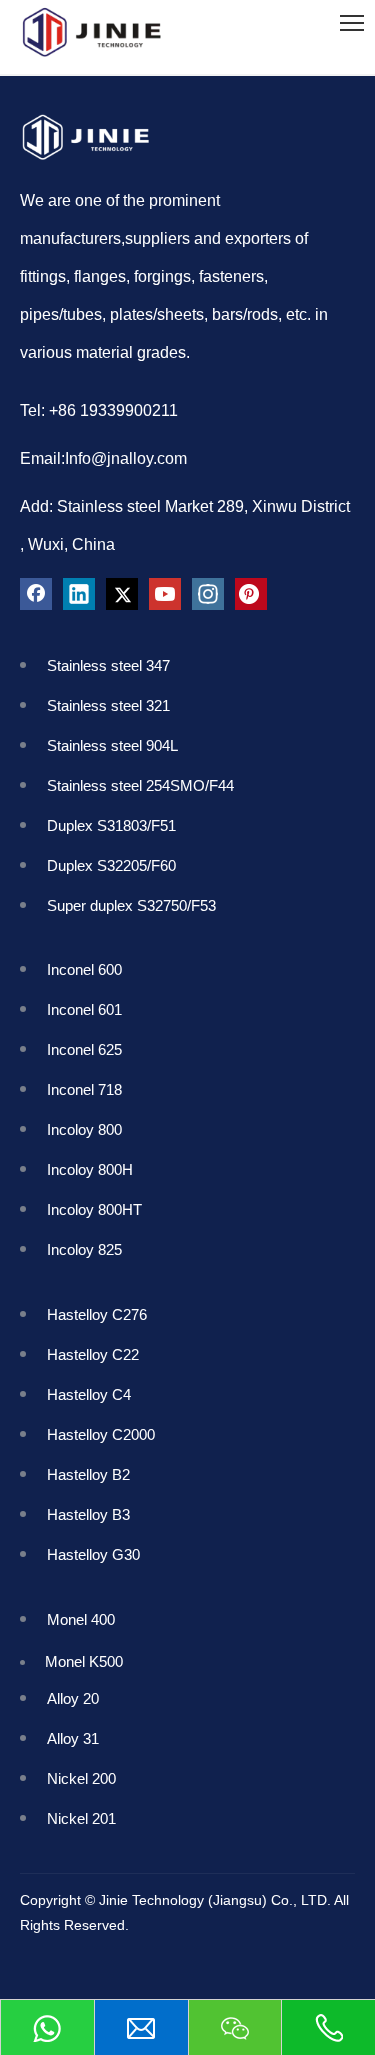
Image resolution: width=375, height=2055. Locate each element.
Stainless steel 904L (114, 745)
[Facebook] (36, 594)
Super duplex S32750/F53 (131, 905)
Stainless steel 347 (108, 665)
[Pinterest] (251, 594)
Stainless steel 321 (108, 705)
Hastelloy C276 (97, 1314)
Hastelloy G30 (93, 1554)
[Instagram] (208, 594)
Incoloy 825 (92, 1249)
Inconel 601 (88, 1009)
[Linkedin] (79, 594)
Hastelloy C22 (93, 1354)
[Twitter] (122, 594)
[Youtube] (165, 594)
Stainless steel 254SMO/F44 (140, 785)
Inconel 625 (88, 1049)
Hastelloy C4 (89, 1394)
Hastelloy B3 (88, 1514)
